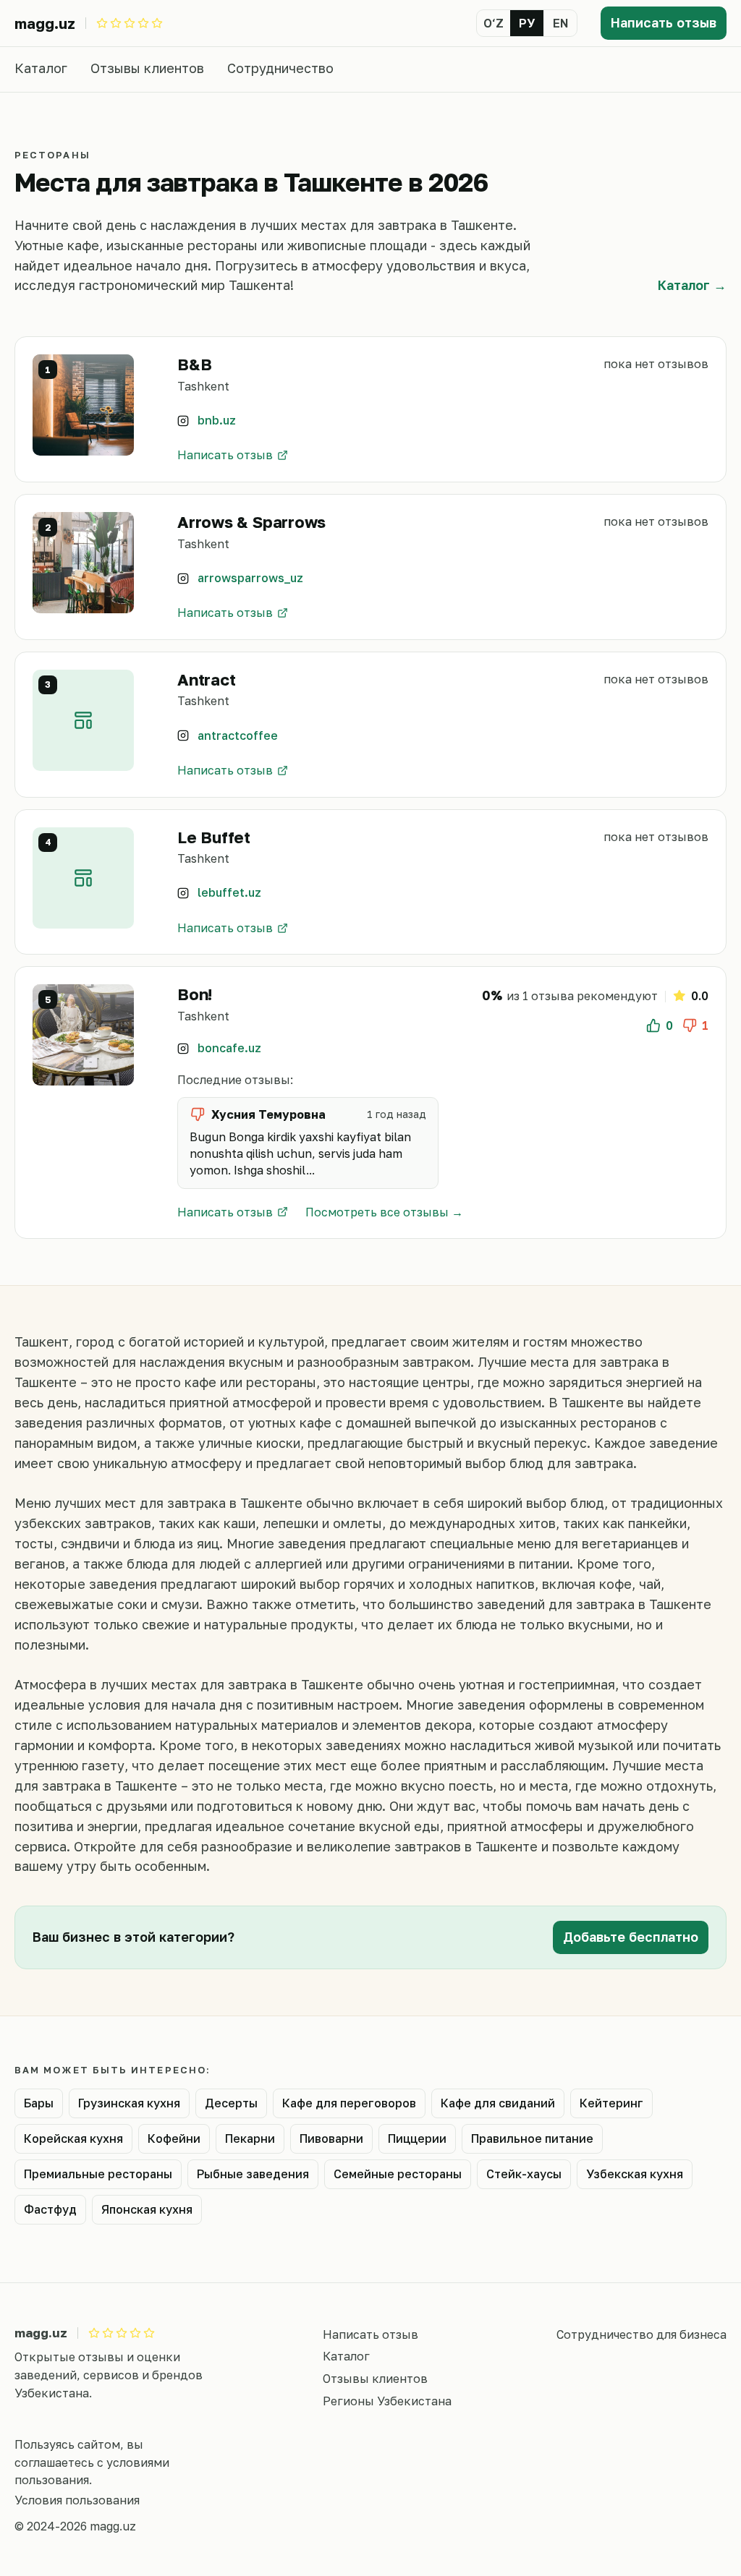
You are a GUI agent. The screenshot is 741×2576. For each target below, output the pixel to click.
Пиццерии (417, 2138)
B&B (194, 364)
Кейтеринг (611, 2103)
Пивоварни (331, 2138)
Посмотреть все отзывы (377, 1212)
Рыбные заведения (253, 2174)
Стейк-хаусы (524, 2174)
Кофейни (174, 2138)
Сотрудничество (280, 68)
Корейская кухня (73, 2138)
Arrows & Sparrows (251, 522)
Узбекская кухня (635, 2174)
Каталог (41, 68)
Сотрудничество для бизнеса (642, 2334)
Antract (206, 679)
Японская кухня (147, 2209)
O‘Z (494, 23)
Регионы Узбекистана (387, 2401)
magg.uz (45, 23)
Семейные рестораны (398, 2174)
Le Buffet (214, 837)
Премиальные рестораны (98, 2174)
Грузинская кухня (129, 2103)
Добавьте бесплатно (631, 1937)
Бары (39, 2103)
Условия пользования (77, 2500)
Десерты (231, 2103)
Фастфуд (50, 2209)
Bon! (195, 994)
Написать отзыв (664, 22)
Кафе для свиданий (498, 2103)
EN (560, 23)
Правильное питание (532, 2138)
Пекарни (250, 2138)
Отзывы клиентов (147, 68)
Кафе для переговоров (349, 2103)
